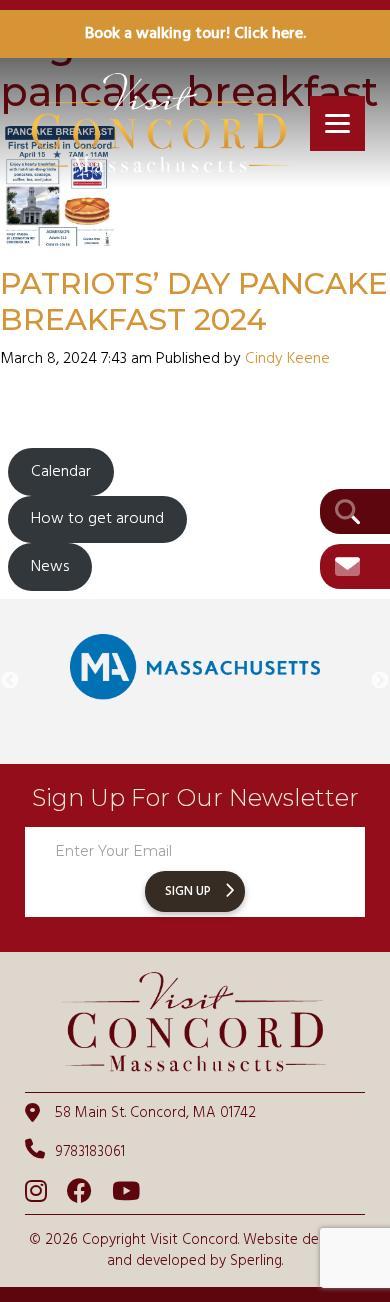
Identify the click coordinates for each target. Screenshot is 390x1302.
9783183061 (90, 1151)
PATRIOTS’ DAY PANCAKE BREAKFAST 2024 (194, 301)
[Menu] (337, 123)
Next (380, 681)
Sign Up (188, 891)
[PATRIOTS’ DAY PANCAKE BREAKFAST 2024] (60, 235)
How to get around (97, 519)
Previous (10, 681)
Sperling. (256, 1261)
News (50, 567)
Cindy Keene (287, 359)
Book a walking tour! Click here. (195, 34)
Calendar (61, 472)
